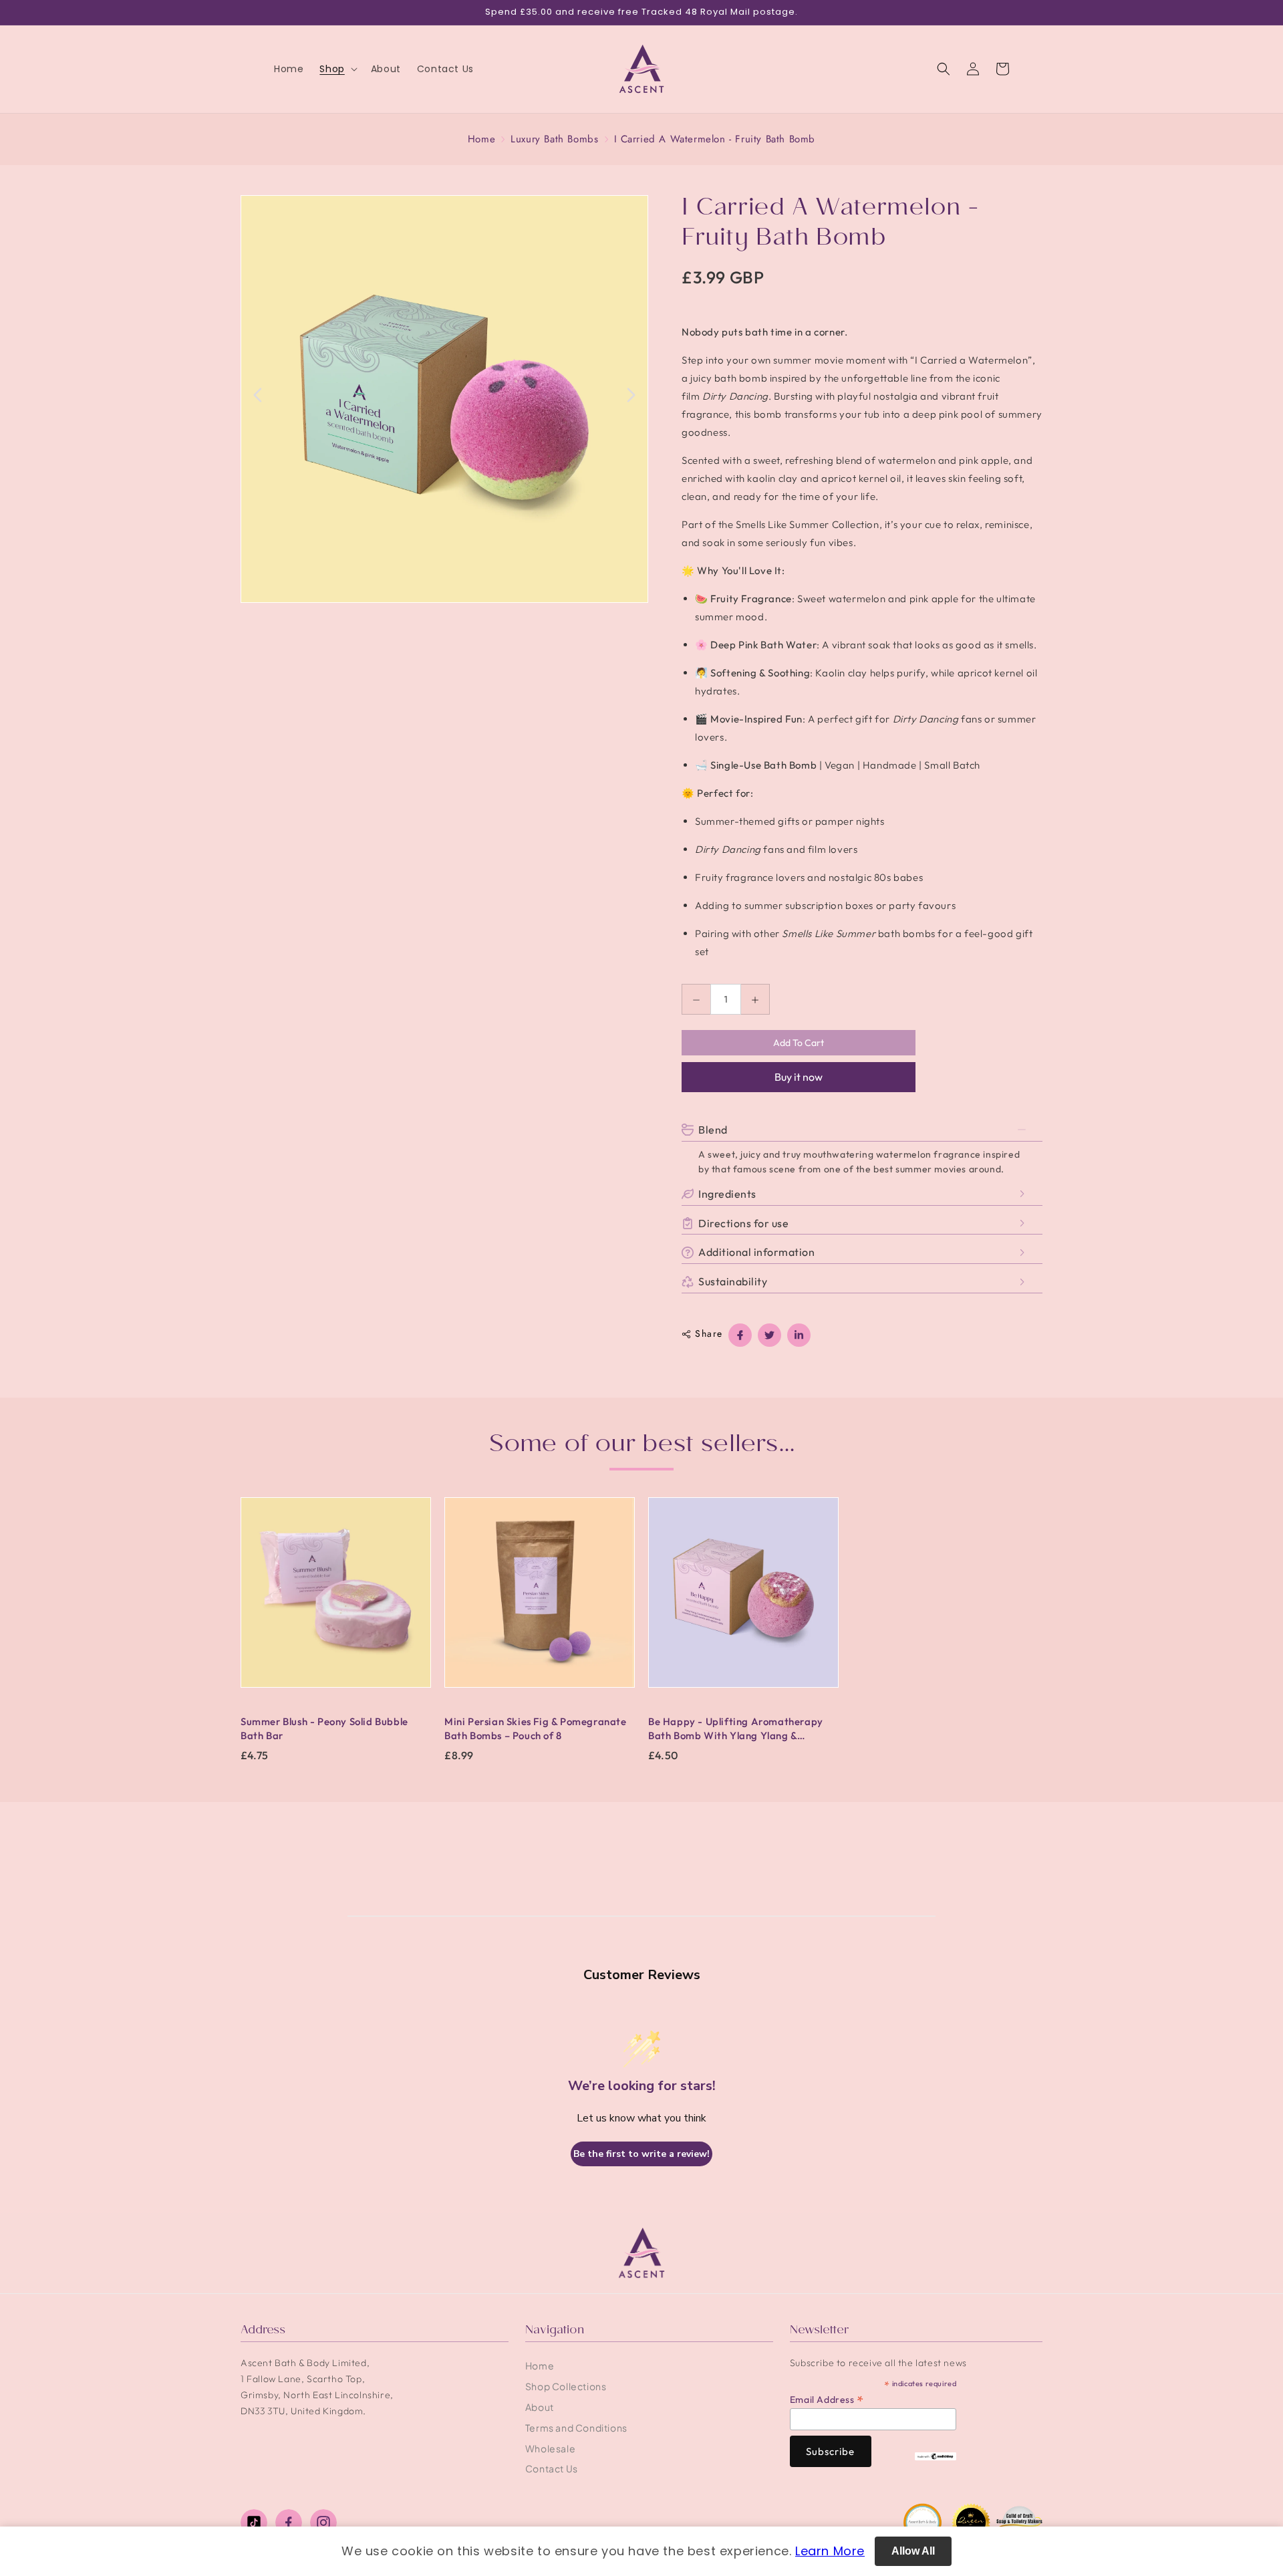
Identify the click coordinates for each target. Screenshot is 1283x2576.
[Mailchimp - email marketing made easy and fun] (936, 2455)
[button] (337, 69)
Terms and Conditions (576, 2428)
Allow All (913, 2551)
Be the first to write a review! (641, 2154)
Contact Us (552, 2468)
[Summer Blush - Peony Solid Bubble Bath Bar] (336, 1599)
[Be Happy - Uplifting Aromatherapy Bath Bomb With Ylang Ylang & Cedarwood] (743, 1599)
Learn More (830, 2551)
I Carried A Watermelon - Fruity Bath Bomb (715, 139)
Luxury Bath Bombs (554, 139)
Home (481, 139)
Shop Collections (566, 2386)
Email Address (827, 2399)
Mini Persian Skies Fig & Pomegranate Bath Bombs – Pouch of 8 (536, 1728)
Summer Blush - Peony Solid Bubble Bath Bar (324, 1728)
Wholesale (550, 2448)
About (540, 2407)
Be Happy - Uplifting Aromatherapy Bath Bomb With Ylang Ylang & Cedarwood (736, 1729)
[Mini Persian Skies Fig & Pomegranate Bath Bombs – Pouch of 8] (540, 1599)
